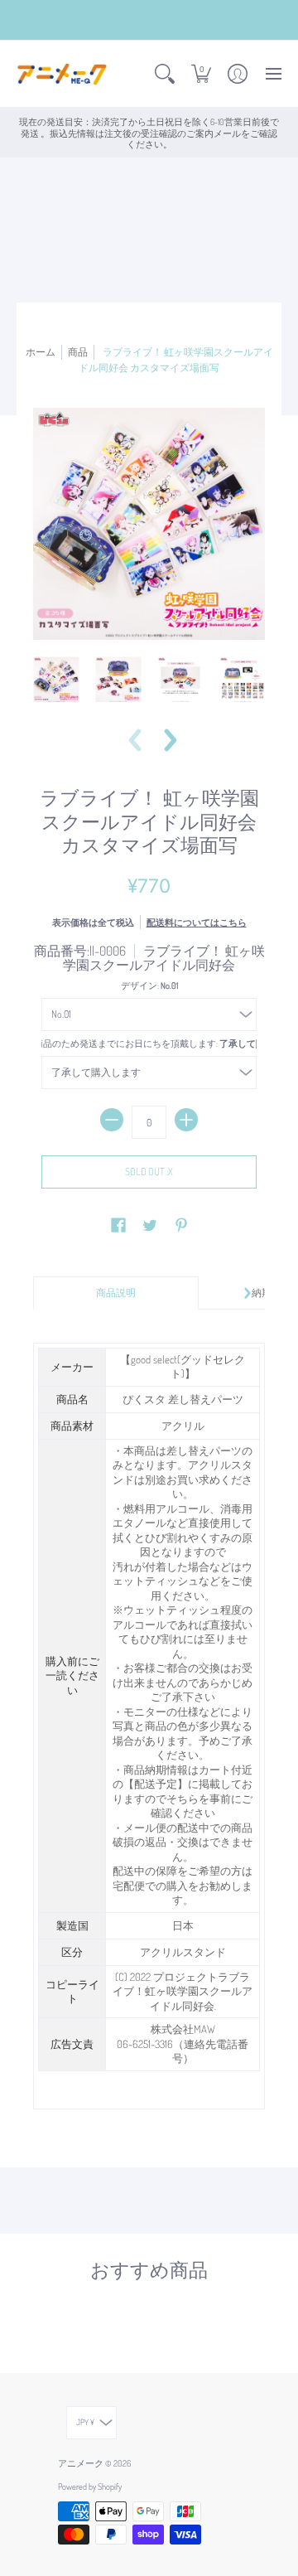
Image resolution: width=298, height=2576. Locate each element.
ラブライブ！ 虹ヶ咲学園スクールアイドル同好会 (164, 958)
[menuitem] (165, 74)
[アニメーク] (62, 74)
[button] (165, 74)
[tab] (116, 1293)
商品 (78, 351)
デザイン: (149, 985)
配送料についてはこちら (197, 922)
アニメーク (81, 2463)
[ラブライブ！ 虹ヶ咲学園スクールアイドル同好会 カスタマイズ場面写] (56, 679)
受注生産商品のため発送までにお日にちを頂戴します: (149, 1043)
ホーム (41, 351)
